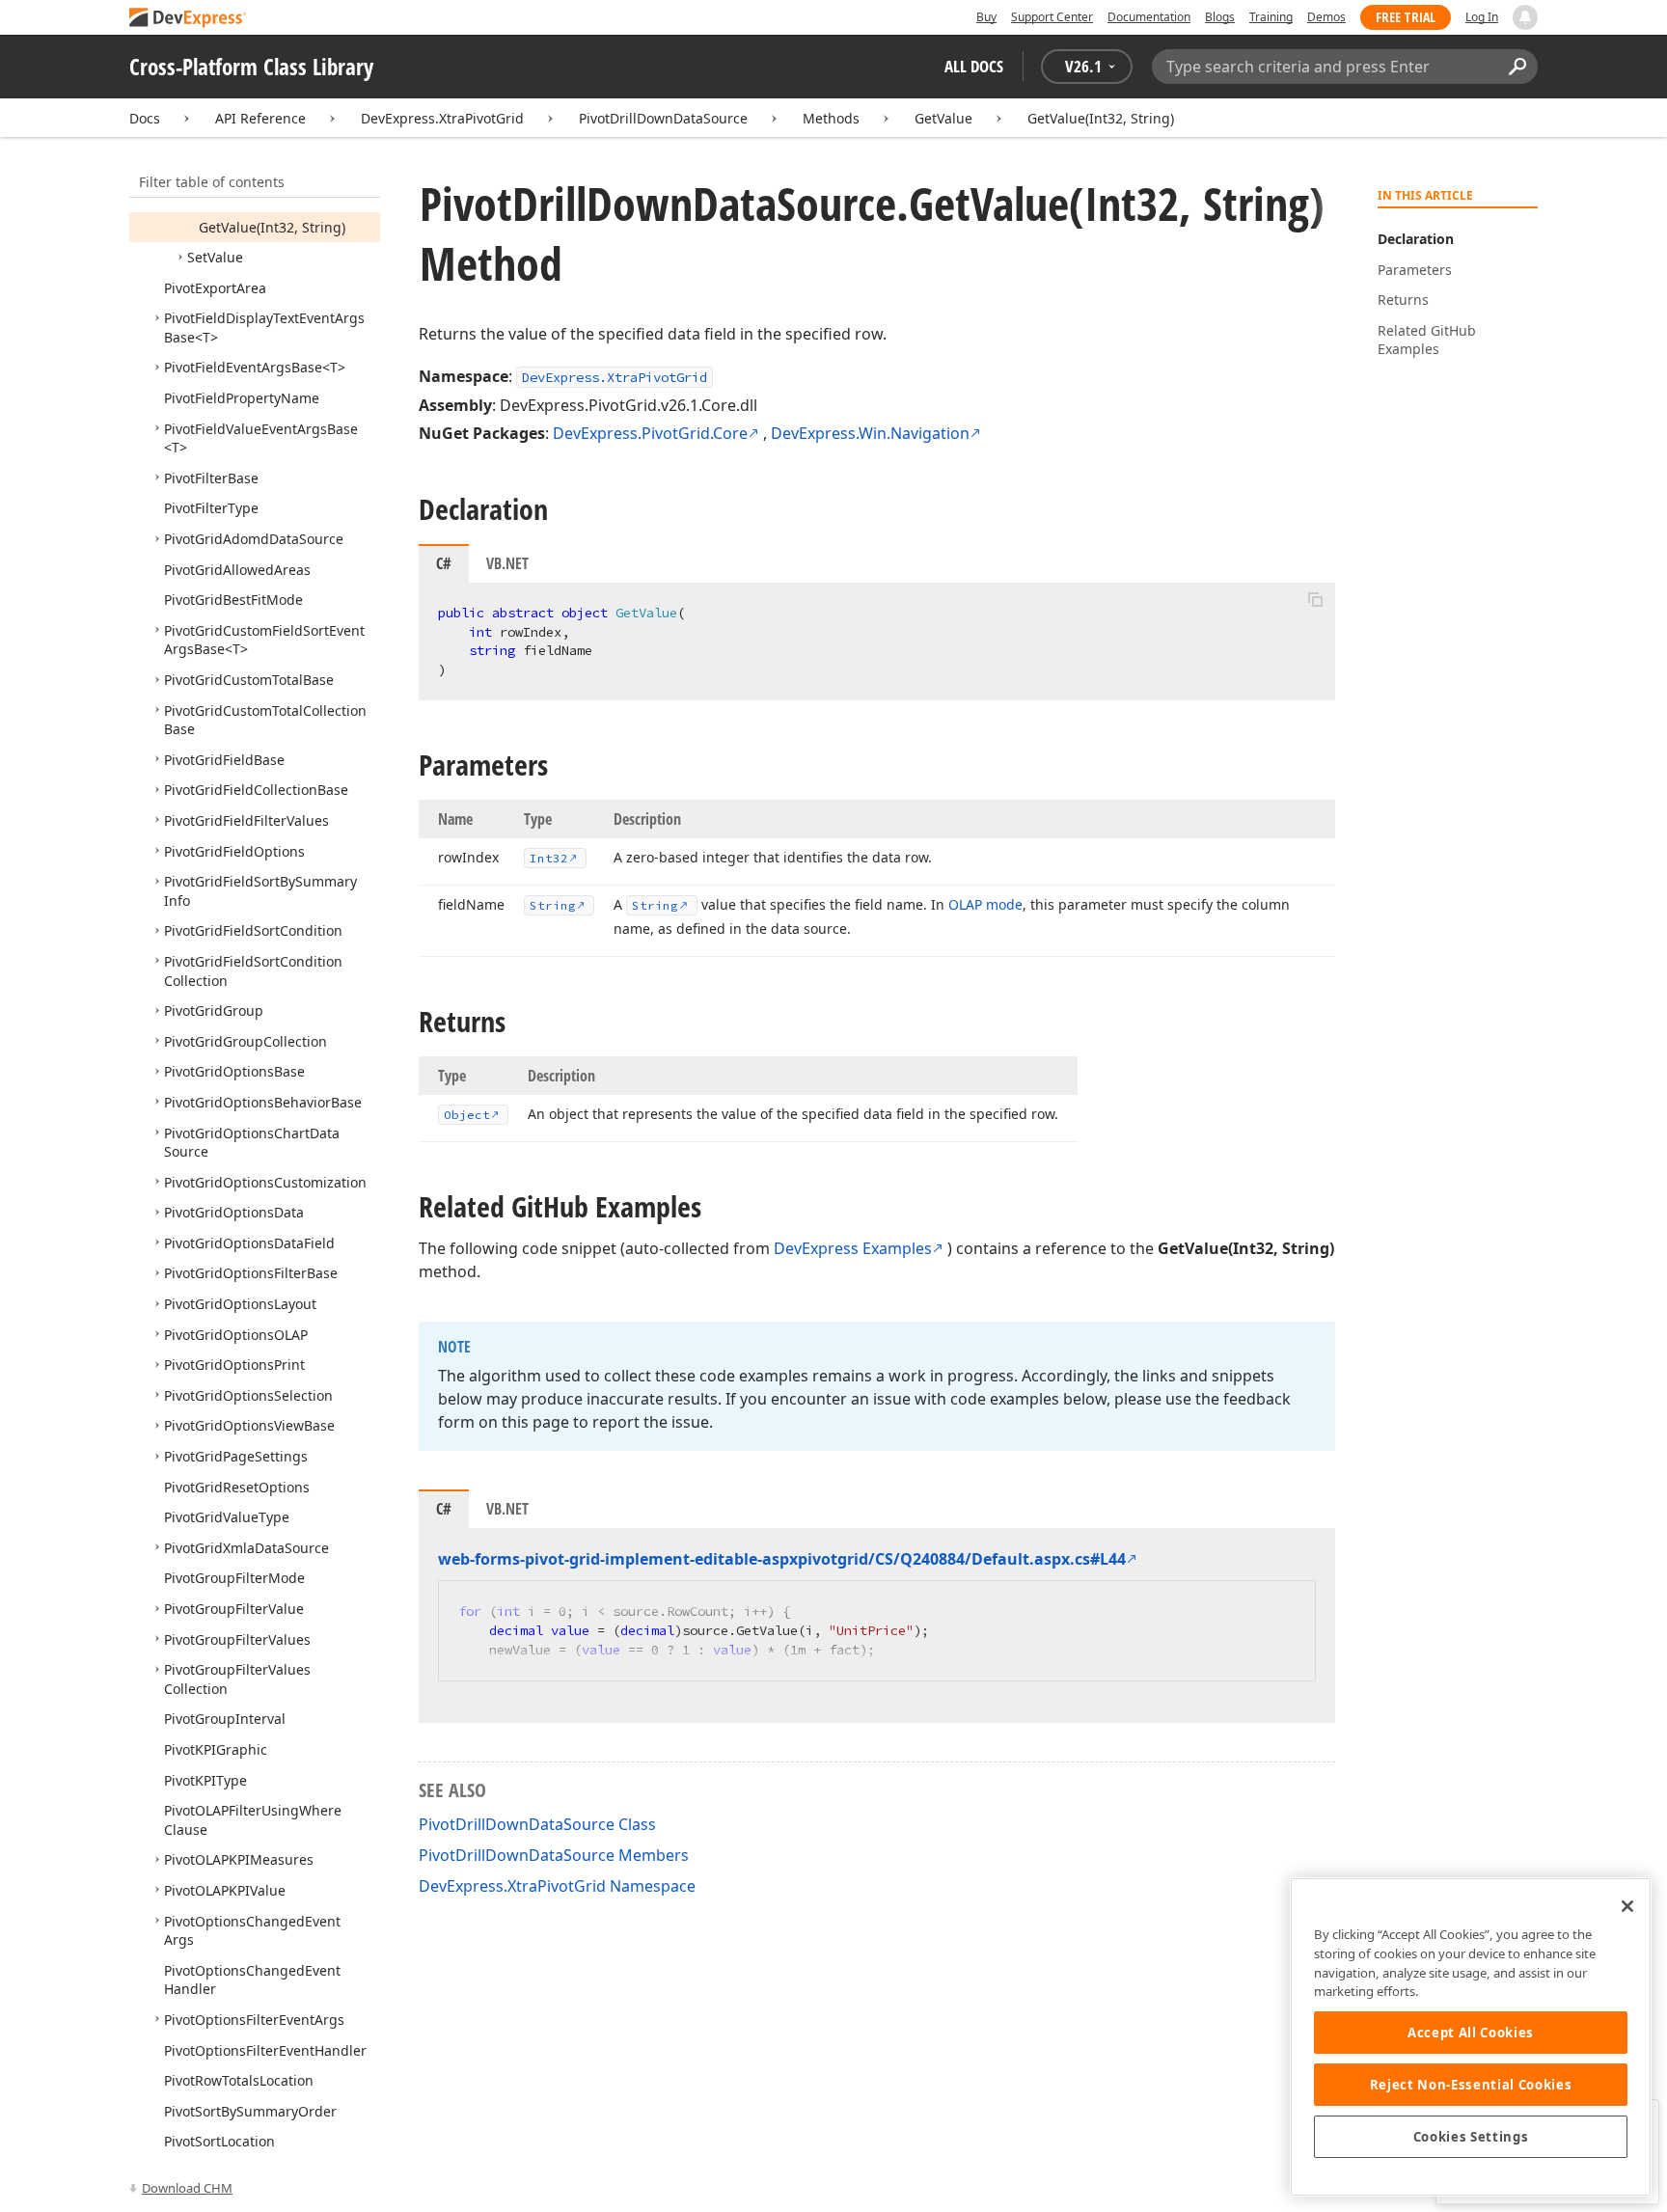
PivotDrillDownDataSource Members (554, 1855)
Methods (831, 118)
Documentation (1149, 17)
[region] (1471, 2037)
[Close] (1627, 1906)
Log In (1482, 17)
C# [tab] (444, 563)
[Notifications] (1525, 17)
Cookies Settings (1471, 2137)
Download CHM (187, 2188)
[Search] (1517, 67)
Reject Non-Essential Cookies (1471, 2085)
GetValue (943, 118)
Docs (145, 118)
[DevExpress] (188, 19)
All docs (974, 66)
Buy (986, 17)
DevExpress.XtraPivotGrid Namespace (557, 1886)
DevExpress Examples (853, 1248)
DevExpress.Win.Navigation (870, 433)
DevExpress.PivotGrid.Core (650, 433)
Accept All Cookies (1471, 2033)
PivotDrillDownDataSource (663, 118)
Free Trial (1406, 17)
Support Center (1052, 17)
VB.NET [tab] (507, 563)
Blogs (1220, 17)
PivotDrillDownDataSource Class (537, 1824)
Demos (1326, 17)
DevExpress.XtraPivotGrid (442, 118)
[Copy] (1315, 599)
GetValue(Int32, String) (1101, 118)
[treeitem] (272, 227)
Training (1271, 17)
